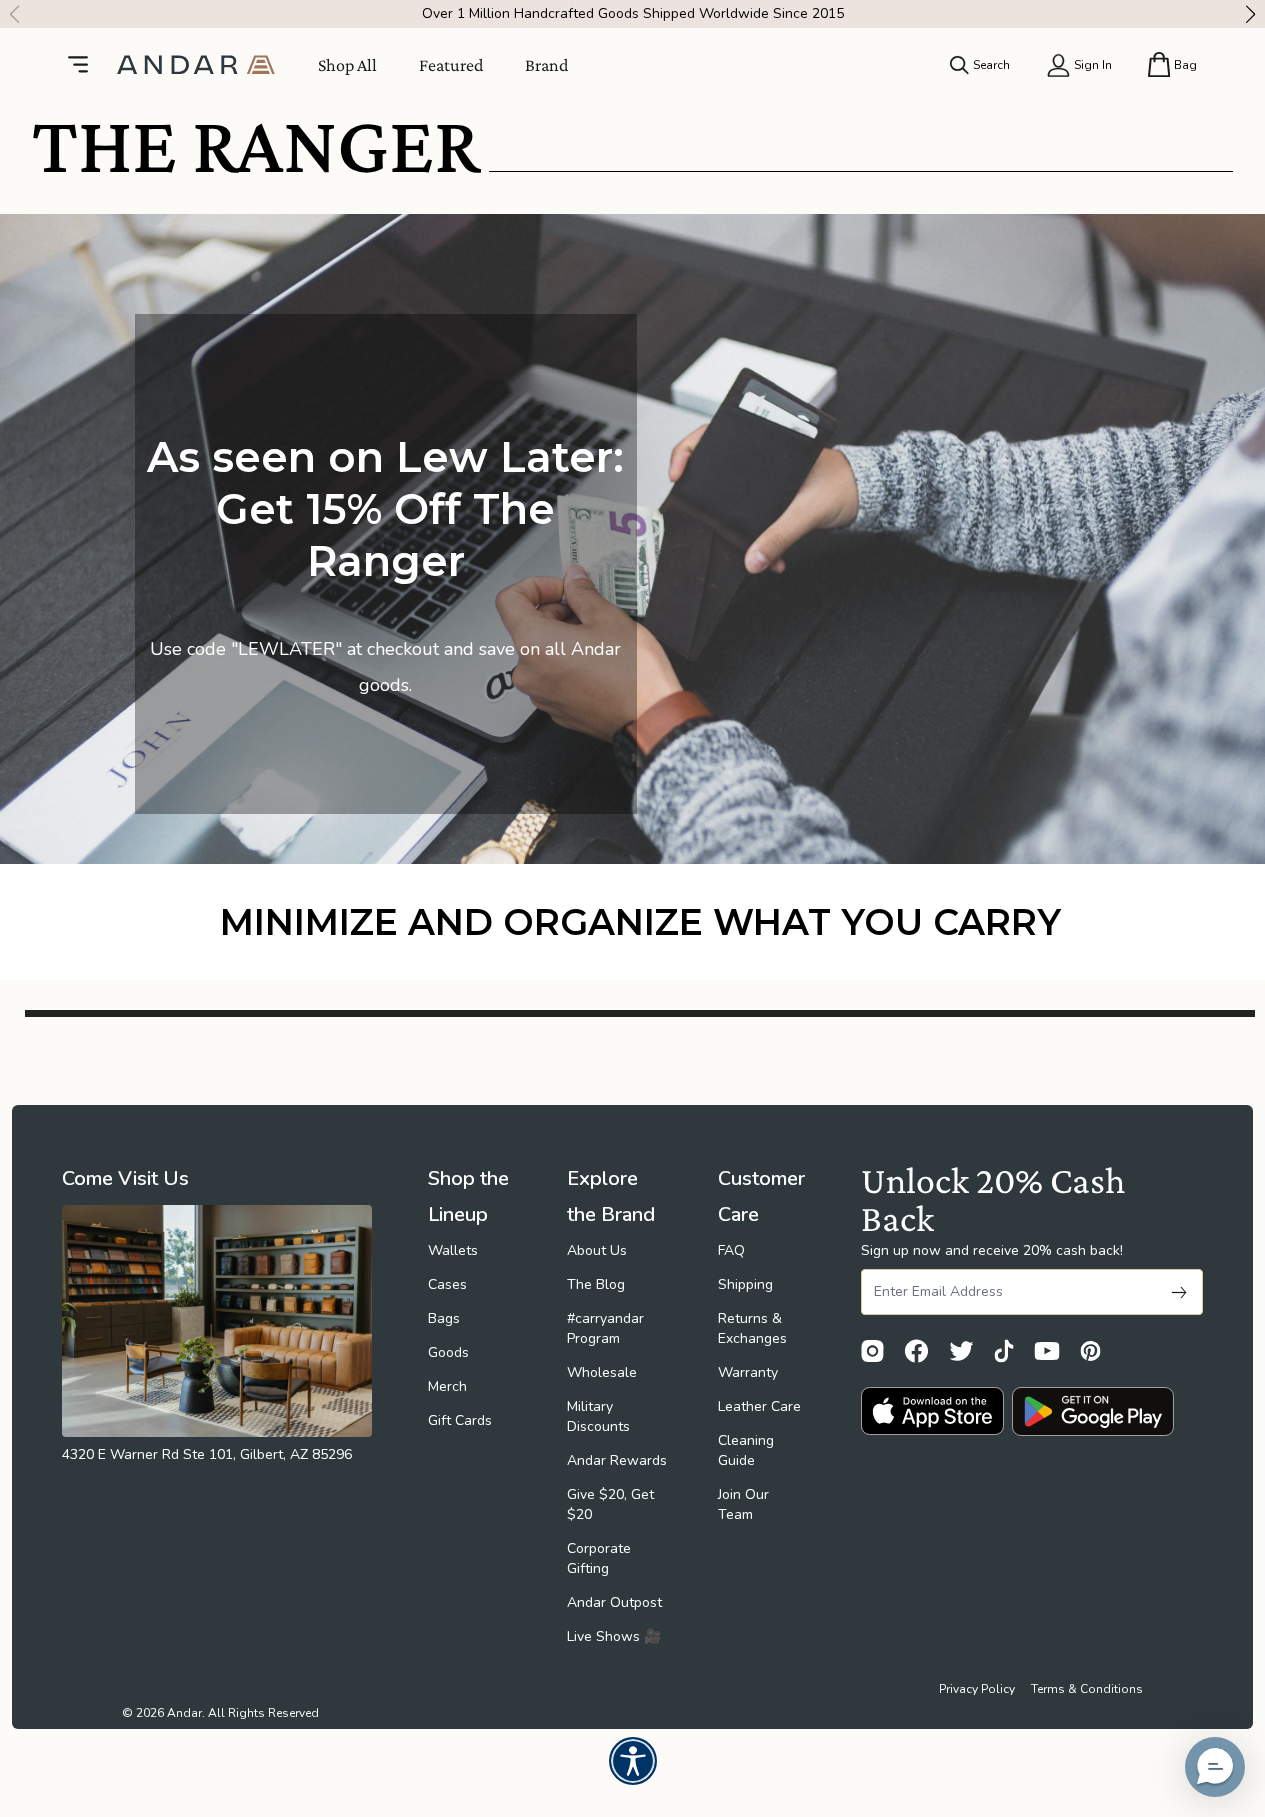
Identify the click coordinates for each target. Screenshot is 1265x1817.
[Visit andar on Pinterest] (1090, 1351)
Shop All (347, 65)
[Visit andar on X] (961, 1351)
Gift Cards (460, 1420)
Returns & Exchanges (752, 1328)
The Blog (596, 1284)
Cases (447, 1284)
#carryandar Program (605, 1328)
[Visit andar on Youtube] (1047, 1351)
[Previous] (9, 14)
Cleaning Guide (746, 1450)
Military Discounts (598, 1416)
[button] (1215, 1767)
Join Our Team (743, 1504)
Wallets (453, 1250)
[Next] (1255, 14)
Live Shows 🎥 (614, 1636)
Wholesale (602, 1372)
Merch (447, 1386)
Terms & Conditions (1087, 1689)
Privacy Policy (977, 1689)
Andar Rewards (617, 1460)
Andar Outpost (614, 1602)
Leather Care (759, 1406)
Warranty (748, 1372)
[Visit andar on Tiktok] (1004, 1351)
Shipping (745, 1284)
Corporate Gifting (599, 1558)
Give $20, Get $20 (610, 1504)
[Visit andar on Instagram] (872, 1351)
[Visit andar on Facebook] (916, 1351)
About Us (597, 1250)
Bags (444, 1318)
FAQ (731, 1250)
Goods (448, 1352)
